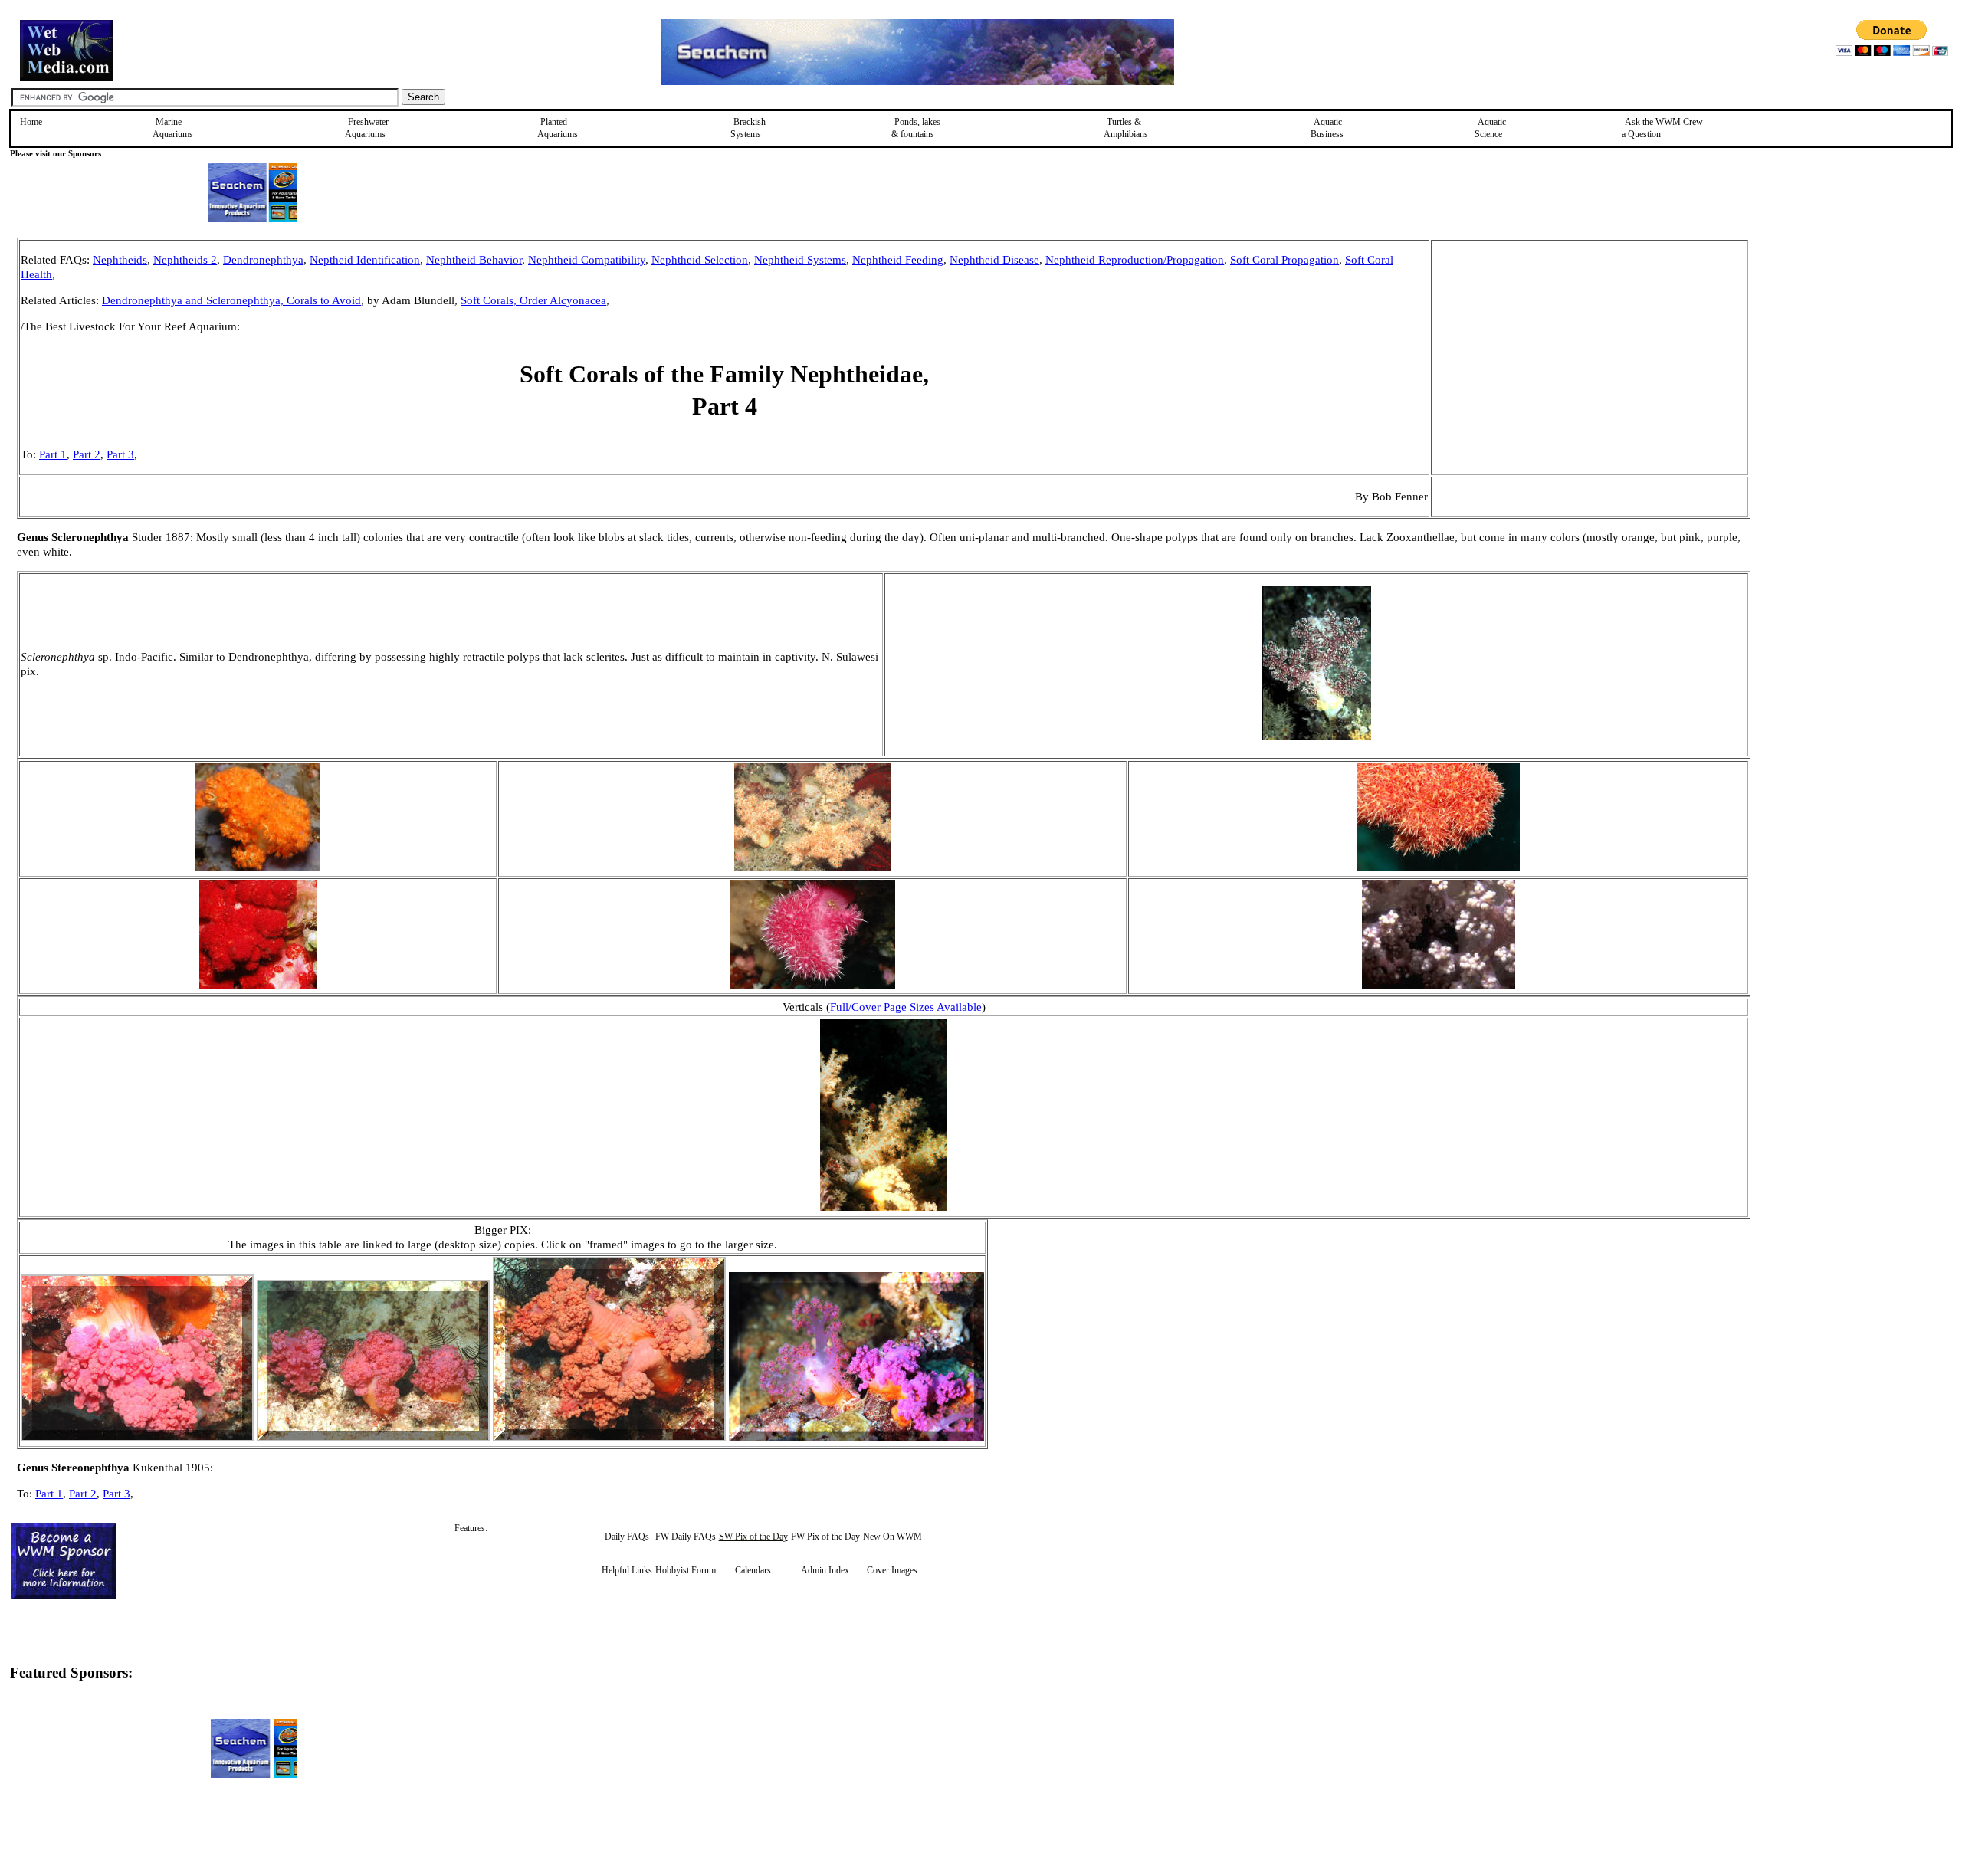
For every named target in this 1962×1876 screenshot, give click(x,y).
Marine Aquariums (173, 128)
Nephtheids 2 (185, 260)
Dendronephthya (263, 260)
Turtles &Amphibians (1126, 128)
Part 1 (53, 454)
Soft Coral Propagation (1284, 260)
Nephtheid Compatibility (587, 260)
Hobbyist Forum (686, 1570)
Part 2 (87, 454)
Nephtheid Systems (800, 260)
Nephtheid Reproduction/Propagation (1135, 260)
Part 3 (120, 454)
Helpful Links (627, 1570)
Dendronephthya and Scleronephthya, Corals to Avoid (231, 300)
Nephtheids (120, 260)
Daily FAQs (627, 1537)
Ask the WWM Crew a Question (1662, 128)
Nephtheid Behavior (474, 260)
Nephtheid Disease (994, 260)
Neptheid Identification (365, 260)
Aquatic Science (1490, 128)
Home (31, 122)
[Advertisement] (1828, 346)
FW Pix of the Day (825, 1537)
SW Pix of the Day (753, 1537)
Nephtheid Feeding (898, 260)
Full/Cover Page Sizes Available (906, 1007)
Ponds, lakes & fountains (916, 128)
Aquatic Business (1327, 128)
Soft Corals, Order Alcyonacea (533, 300)
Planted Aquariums (558, 128)
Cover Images (892, 1570)
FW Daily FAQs (686, 1537)
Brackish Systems (748, 128)
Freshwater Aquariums (367, 128)
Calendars (753, 1570)
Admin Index (825, 1570)
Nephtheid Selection (700, 260)
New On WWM (892, 1537)
